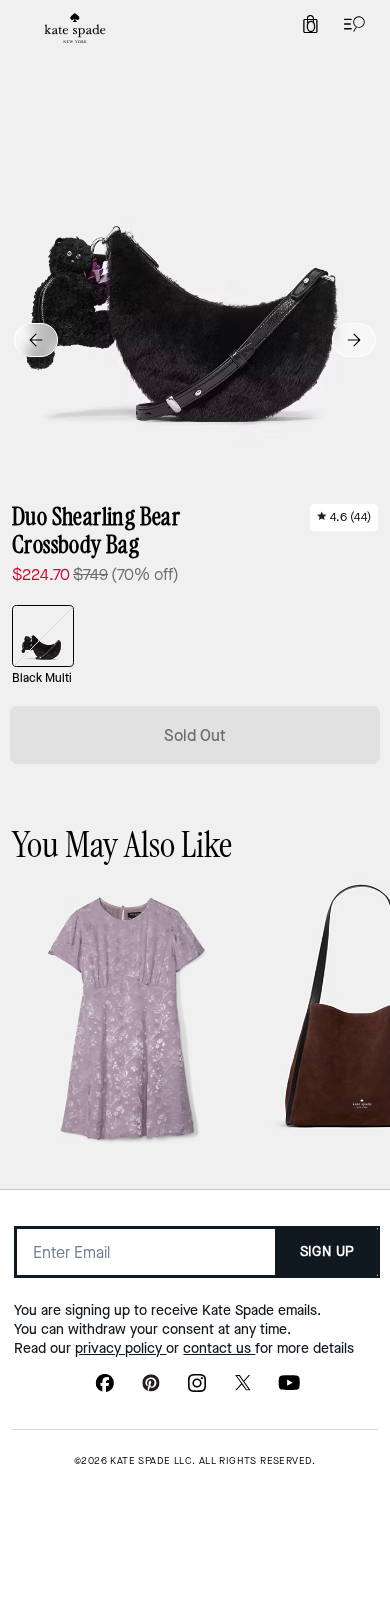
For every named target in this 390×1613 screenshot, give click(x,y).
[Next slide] (354, 340)
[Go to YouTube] (289, 1389)
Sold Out (195, 735)
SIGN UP (327, 1251)
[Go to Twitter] (243, 1389)
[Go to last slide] (36, 340)
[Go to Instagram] (197, 1389)
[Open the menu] (350, 24)
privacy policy (120, 1348)
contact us (219, 1348)
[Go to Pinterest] (151, 1389)
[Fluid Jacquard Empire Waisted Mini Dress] (126, 1018)
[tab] (75, 28)
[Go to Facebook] (105, 1389)
